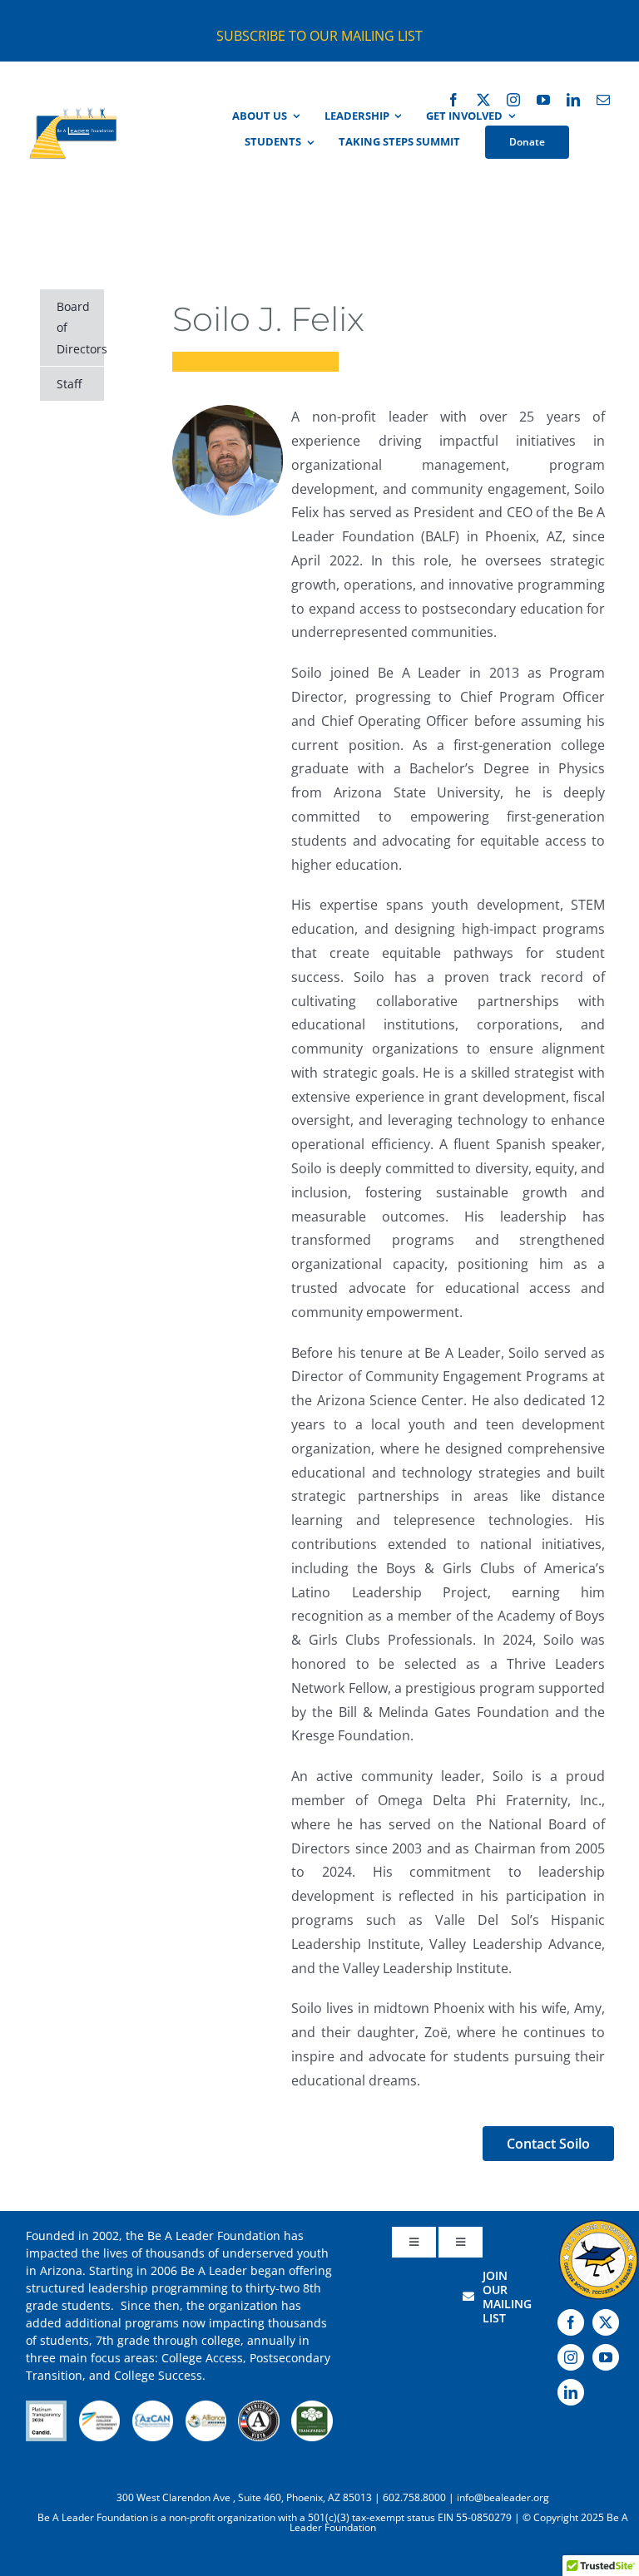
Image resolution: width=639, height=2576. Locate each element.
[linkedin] (573, 100)
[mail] (603, 100)
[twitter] (483, 100)
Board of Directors (80, 327)
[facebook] (453, 100)
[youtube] (543, 100)
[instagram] (513, 100)
